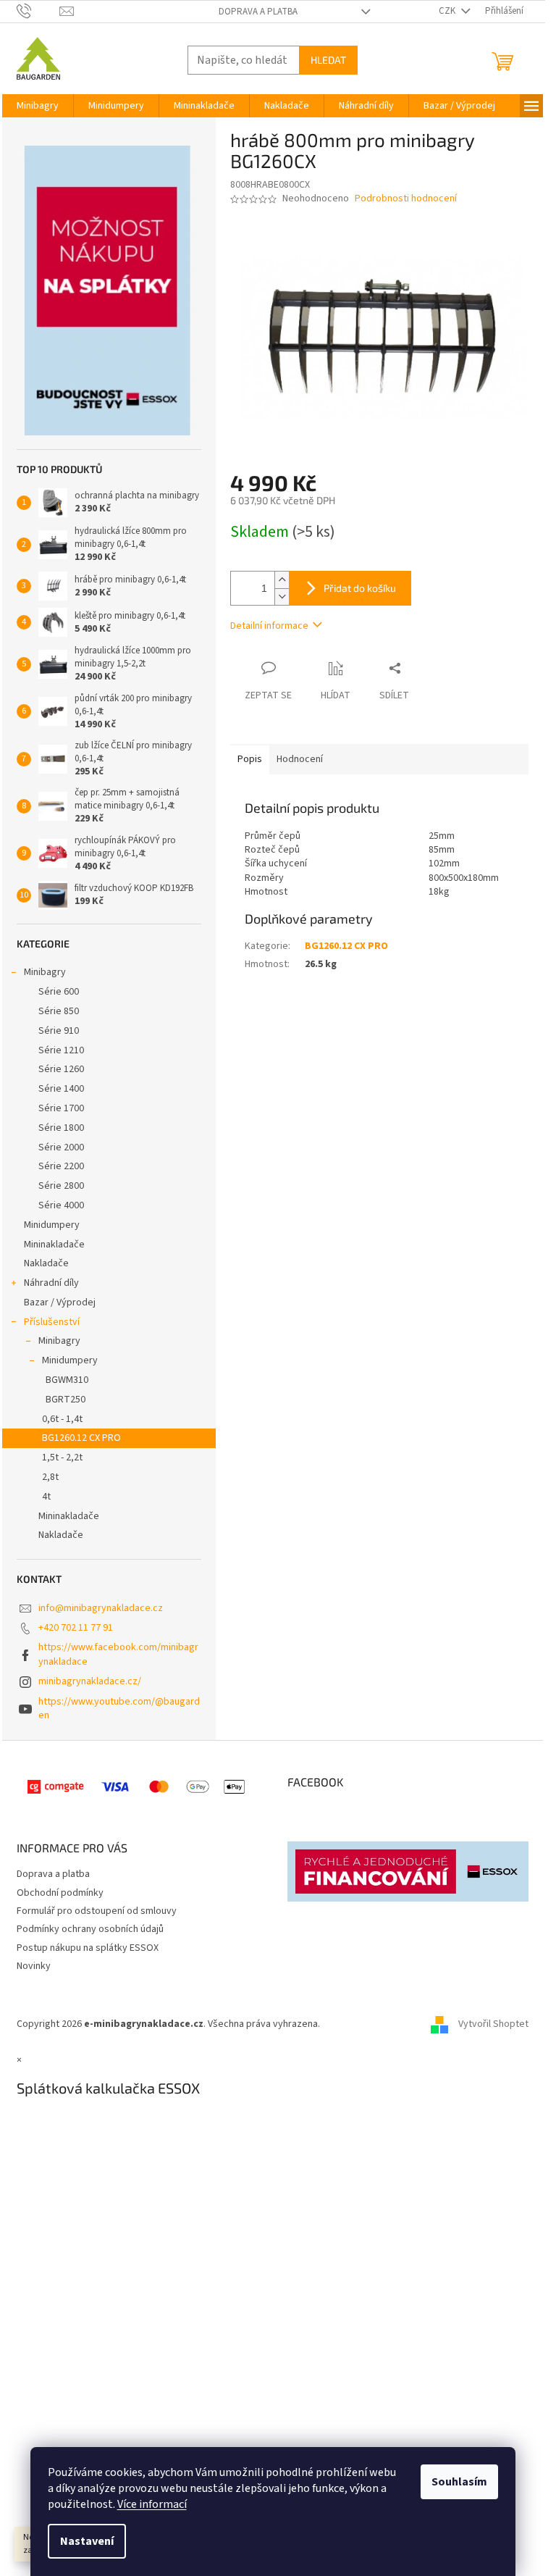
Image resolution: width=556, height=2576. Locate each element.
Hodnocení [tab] (300, 759)
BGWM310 (67, 1380)
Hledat (328, 60)
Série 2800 (61, 1186)
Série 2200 (61, 1166)
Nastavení (87, 2541)
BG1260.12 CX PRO (81, 1438)
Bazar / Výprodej (60, 1302)
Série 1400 (61, 1089)
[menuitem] (38, 106)
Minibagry (45, 972)
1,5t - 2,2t (62, 1458)
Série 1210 (61, 1050)
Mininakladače (54, 1245)
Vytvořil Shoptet (493, 2024)
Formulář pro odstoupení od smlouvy (97, 1911)
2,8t (50, 1477)
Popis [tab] (250, 759)
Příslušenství (52, 1322)
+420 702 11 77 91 (76, 1628)
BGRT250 (66, 1400)
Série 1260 (61, 1069)
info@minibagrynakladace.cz (101, 1608)
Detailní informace (269, 626)
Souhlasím (459, 2482)
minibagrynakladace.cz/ (90, 1681)
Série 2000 (61, 1147)
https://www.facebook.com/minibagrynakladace (118, 1654)
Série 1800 (61, 1128)
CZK (448, 11)
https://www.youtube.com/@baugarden (119, 1709)
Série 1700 (61, 1108)
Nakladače (46, 1263)
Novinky (34, 1966)
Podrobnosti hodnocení (406, 199)
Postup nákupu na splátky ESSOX (88, 1948)
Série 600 (59, 992)
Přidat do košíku (360, 588)
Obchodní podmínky (60, 1893)
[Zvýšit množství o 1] (282, 580)
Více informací (152, 2504)
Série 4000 (61, 1205)
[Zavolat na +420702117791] (38, 11)
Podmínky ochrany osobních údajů (90, 1929)
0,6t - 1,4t (62, 1419)
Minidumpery (52, 1225)
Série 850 (59, 1011)
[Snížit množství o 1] (282, 597)
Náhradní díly (51, 1283)
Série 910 (59, 1031)
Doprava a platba (258, 12)
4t (46, 1497)
